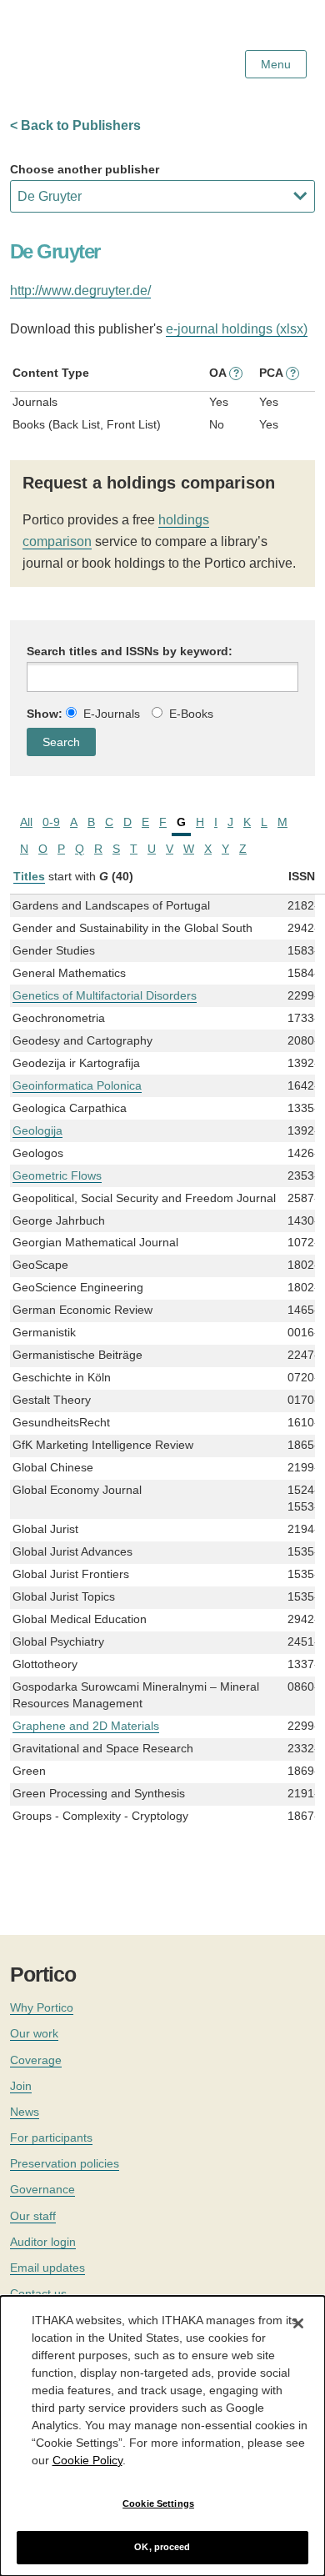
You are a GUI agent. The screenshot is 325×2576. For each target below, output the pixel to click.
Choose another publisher (85, 169)
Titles (29, 876)
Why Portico (42, 2007)
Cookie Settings (158, 2503)
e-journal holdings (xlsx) (237, 329)
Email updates (47, 2268)
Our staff (33, 2216)
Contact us (38, 2293)
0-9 (51, 822)
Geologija (37, 1130)
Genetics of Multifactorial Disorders (105, 995)
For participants (51, 2137)
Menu (276, 64)
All (26, 822)
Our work (34, 2033)
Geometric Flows (57, 1175)
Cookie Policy (87, 2460)
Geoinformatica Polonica (77, 1085)
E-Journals (112, 714)
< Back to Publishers (75, 125)
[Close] (298, 2323)
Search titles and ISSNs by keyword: (130, 651)
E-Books (191, 714)
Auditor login (43, 2242)
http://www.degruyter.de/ (80, 291)
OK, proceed (162, 2547)
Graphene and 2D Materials (86, 1726)
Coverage (36, 2060)
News (25, 2112)
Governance (42, 2189)
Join (21, 2086)
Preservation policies (65, 2163)
